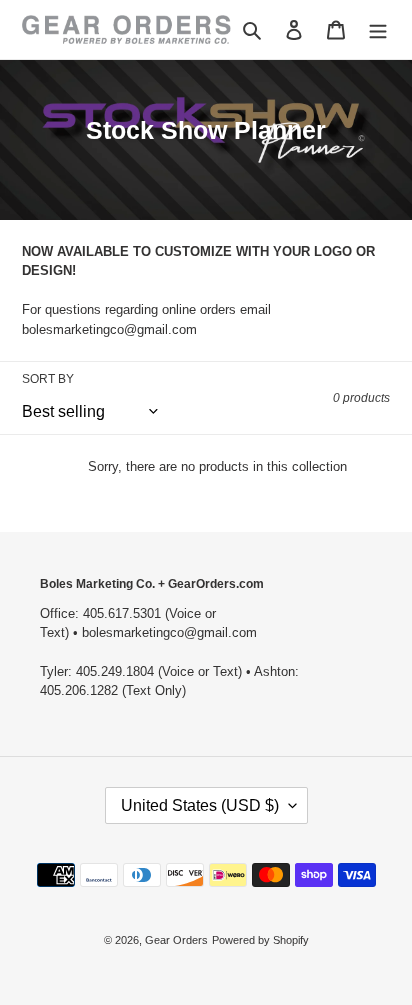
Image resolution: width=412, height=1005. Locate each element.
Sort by (48, 379)
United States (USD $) (200, 805)
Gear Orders (176, 940)
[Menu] (378, 29)
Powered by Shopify (260, 940)
